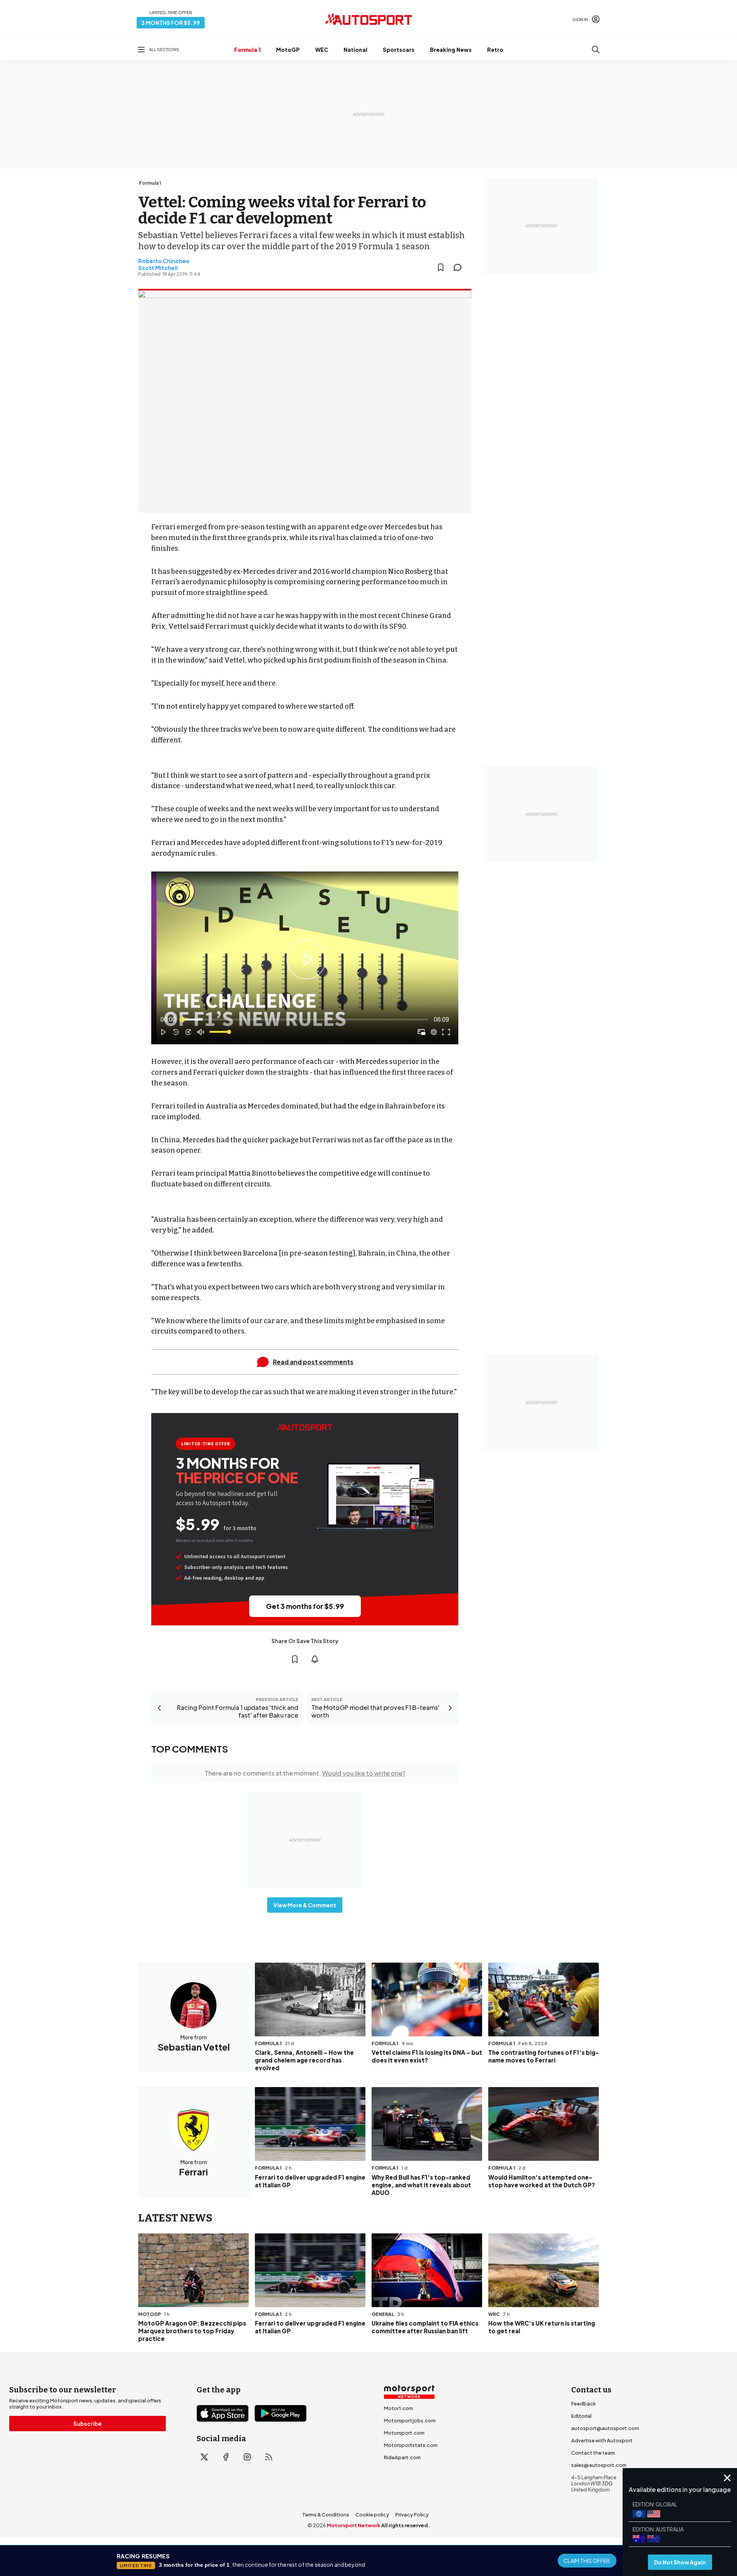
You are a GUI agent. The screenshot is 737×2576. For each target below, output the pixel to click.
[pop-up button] (434, 1032)
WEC (322, 50)
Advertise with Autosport (602, 2440)
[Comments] (460, 267)
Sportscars (399, 50)
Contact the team (593, 2453)
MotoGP (288, 50)
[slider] (305, 1020)
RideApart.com (402, 2457)
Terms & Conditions (326, 2515)
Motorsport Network (354, 2525)
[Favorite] (441, 267)
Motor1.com (398, 2408)
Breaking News (451, 50)
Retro (495, 50)
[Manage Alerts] (315, 1659)
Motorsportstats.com (411, 2445)
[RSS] (269, 2457)
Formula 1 (247, 50)
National (355, 50)
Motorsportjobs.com (410, 2420)
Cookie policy (372, 2515)
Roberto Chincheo (164, 261)
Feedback (583, 2404)
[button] (306, 959)
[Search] (596, 50)
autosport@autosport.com (605, 2428)
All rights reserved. (406, 2525)
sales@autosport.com (599, 2465)
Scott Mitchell (158, 268)
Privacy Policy (412, 2515)
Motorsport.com (404, 2433)
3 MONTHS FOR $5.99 (171, 23)
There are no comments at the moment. (305, 1773)
